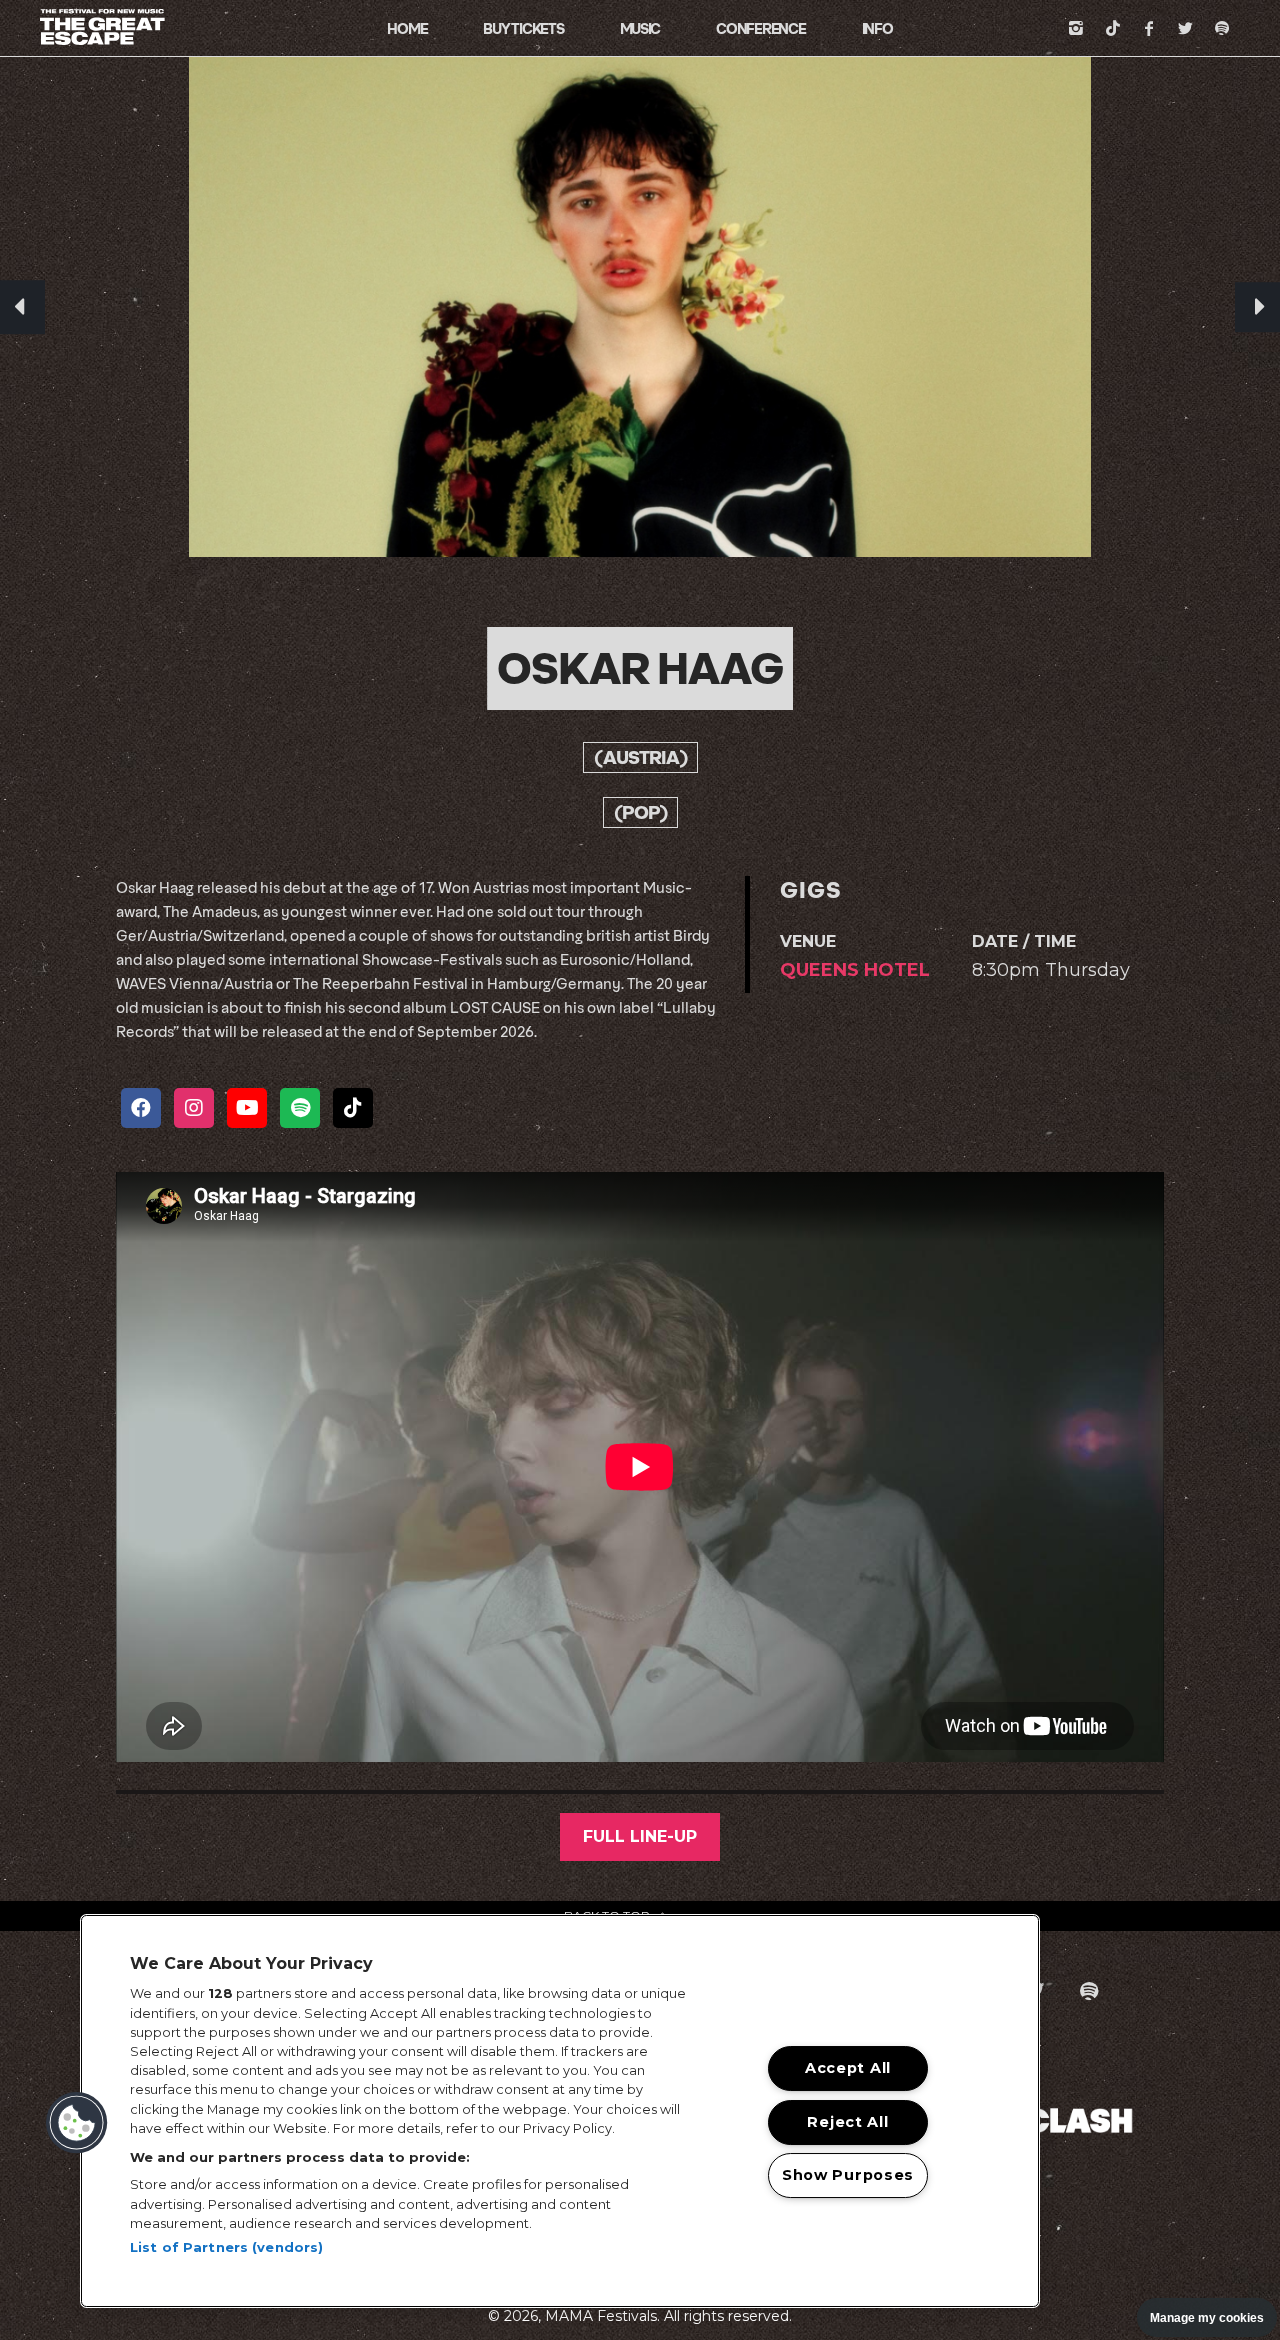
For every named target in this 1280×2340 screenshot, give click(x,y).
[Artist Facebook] (141, 1108)
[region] (560, 2111)
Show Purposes (848, 2175)
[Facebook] (1149, 28)
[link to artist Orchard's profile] (22, 307)
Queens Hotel (855, 970)
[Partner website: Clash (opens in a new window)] (1079, 2119)
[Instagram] (1076, 28)
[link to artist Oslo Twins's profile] (1257, 307)
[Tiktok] (1113, 28)
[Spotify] (1222, 28)
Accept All (848, 2068)
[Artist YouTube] (247, 1108)
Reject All (847, 2121)
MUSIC (640, 28)
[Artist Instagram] (194, 1108)
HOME (407, 28)
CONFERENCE (760, 28)
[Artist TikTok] (353, 1108)
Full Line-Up (640, 1836)
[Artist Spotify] (300, 1108)
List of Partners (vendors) (226, 2247)
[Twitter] (1186, 28)
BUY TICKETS (523, 28)
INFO (877, 28)
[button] (77, 2123)
